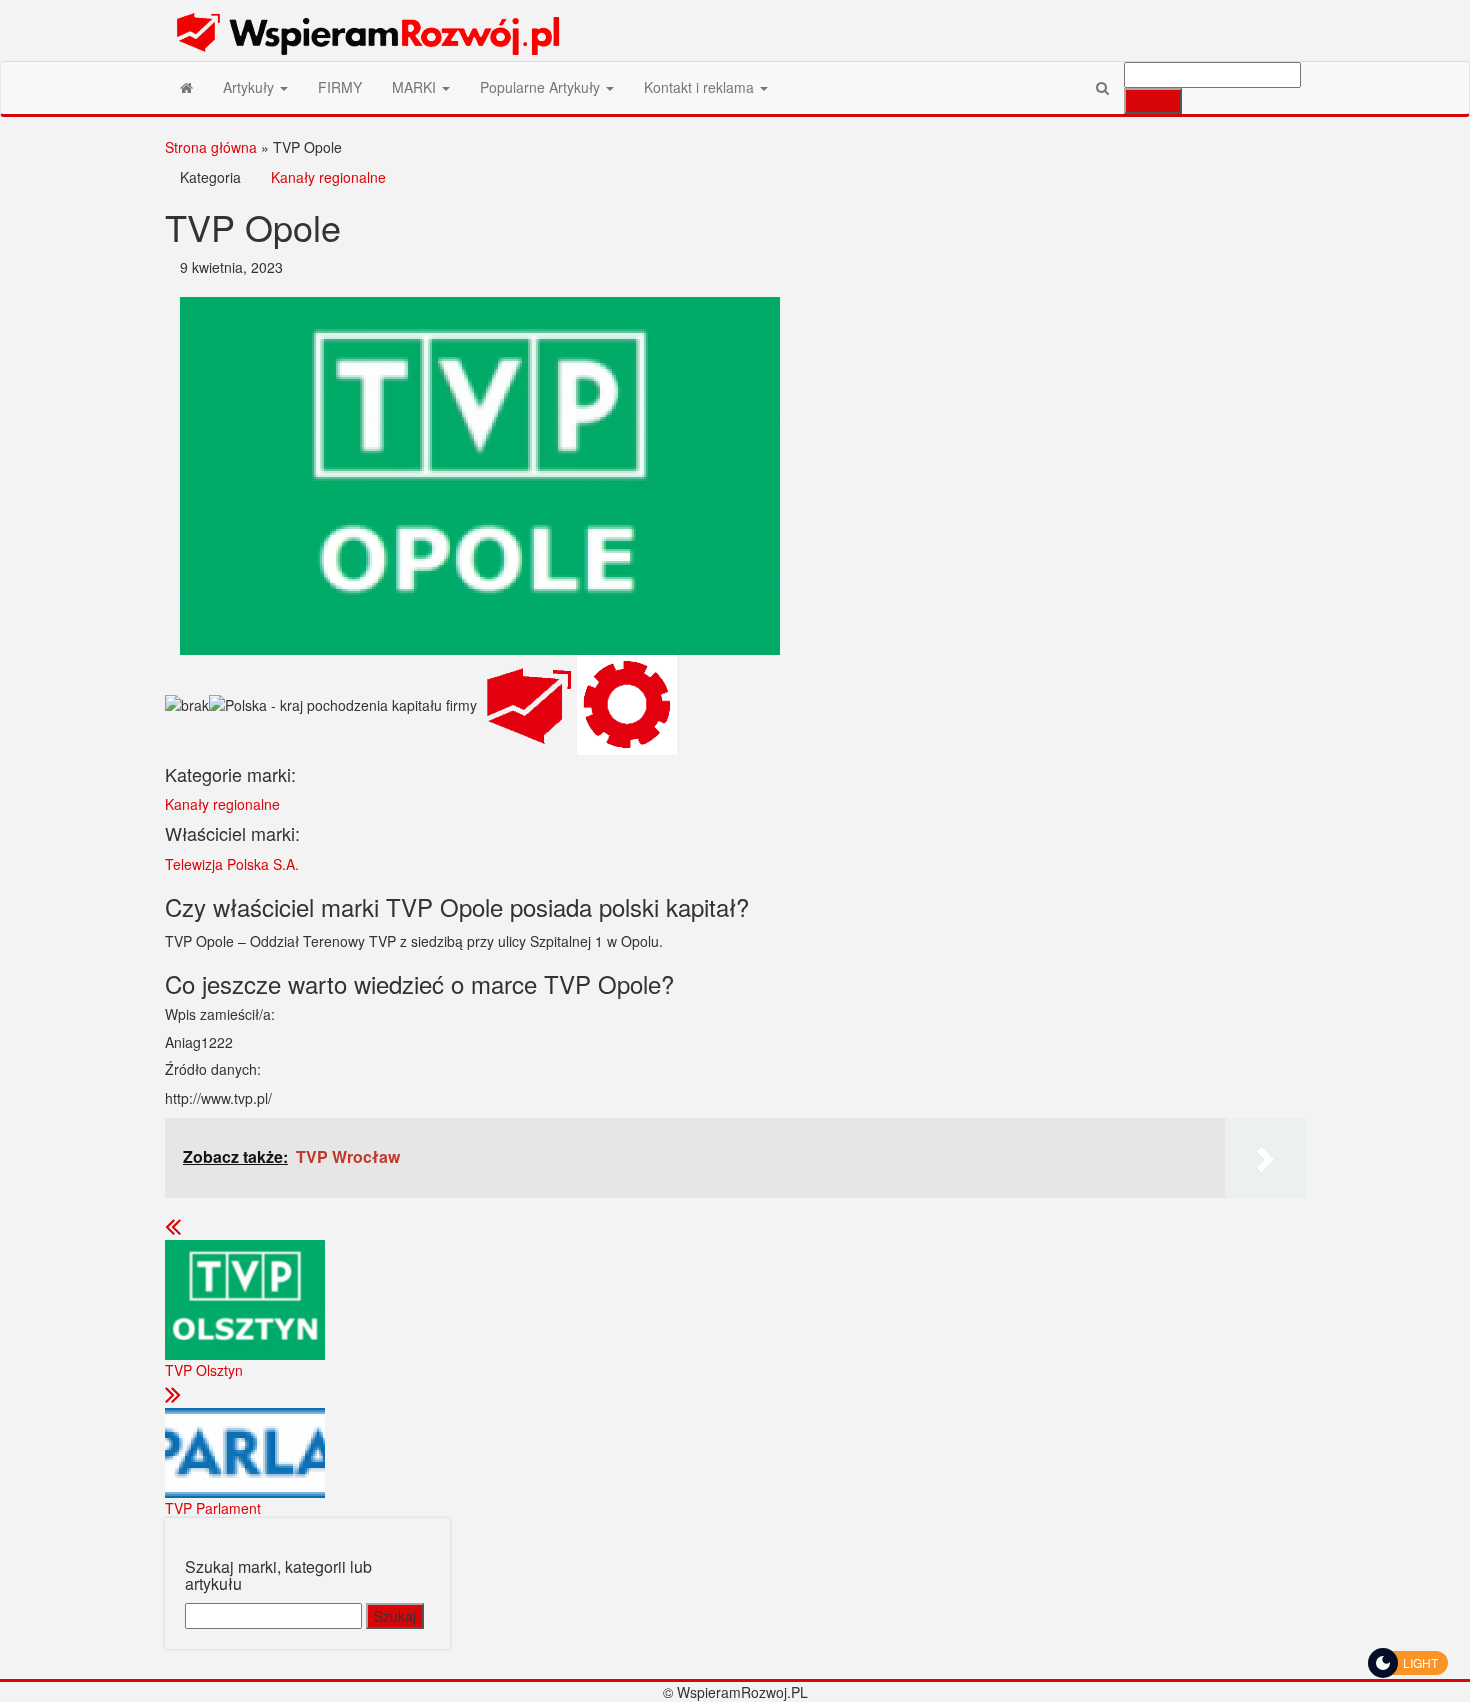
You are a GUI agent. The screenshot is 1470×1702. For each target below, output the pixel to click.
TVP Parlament (213, 1508)
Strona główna (211, 147)
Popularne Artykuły (542, 87)
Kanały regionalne (328, 177)
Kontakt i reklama (701, 87)
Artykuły (250, 87)
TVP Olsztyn (204, 1370)
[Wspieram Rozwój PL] (186, 87)
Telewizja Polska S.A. (232, 864)
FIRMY (340, 87)
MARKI (416, 87)
